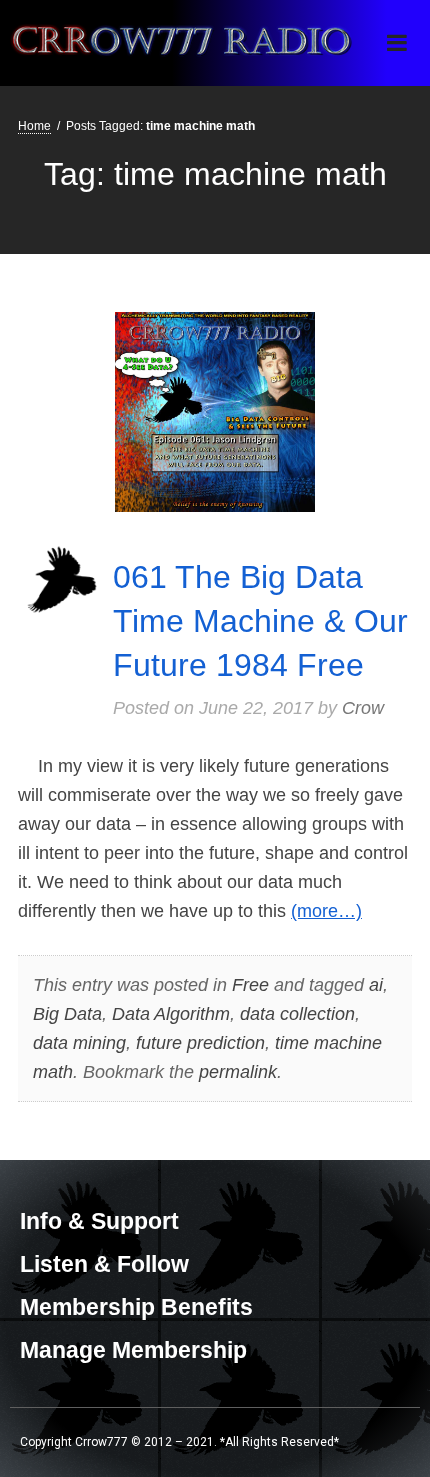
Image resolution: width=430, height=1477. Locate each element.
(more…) (326, 911)
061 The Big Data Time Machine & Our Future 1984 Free (260, 621)
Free (250, 985)
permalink (238, 1072)
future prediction (200, 1043)
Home (34, 126)
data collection (297, 1014)
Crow (363, 708)
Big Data (67, 1014)
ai (376, 985)
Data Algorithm (171, 1014)
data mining (79, 1043)
